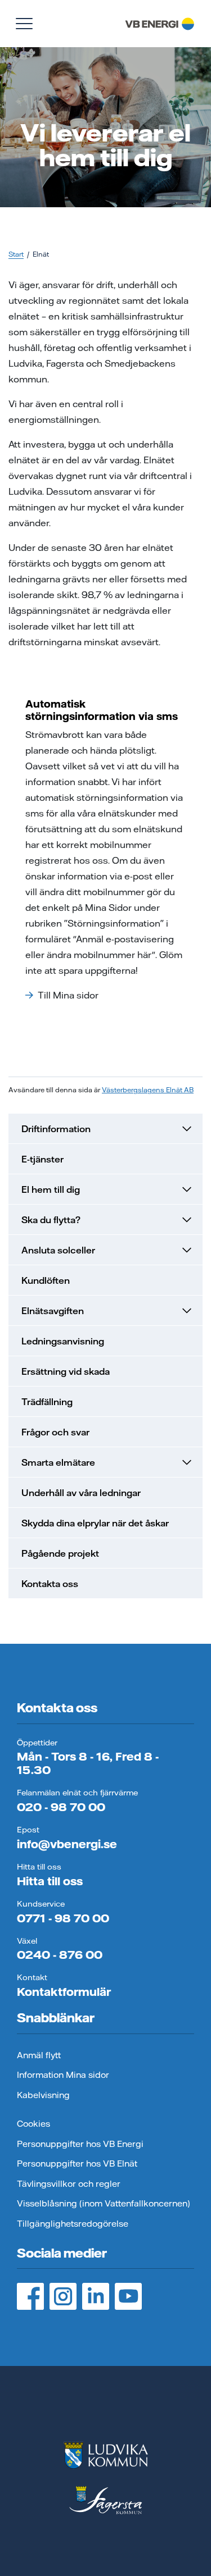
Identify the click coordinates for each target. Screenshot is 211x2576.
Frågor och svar (55, 1432)
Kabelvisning (43, 2095)
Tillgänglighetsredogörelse (73, 2224)
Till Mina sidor (68, 995)
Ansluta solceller (58, 1250)
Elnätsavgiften (53, 1311)
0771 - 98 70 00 (63, 1918)
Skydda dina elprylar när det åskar (95, 1523)
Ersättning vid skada (66, 1371)
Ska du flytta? (51, 1220)
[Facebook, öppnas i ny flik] (30, 2296)
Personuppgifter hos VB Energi (80, 2144)
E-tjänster (42, 1159)
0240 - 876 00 (60, 1955)
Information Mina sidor (63, 2075)
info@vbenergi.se (67, 1844)
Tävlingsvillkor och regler (69, 2184)
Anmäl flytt (39, 2055)
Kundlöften (46, 1280)
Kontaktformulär (64, 1992)
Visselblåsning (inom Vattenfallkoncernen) (104, 2203)
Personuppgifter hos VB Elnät (77, 2164)
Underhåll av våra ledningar (81, 1493)
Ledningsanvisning (63, 1341)
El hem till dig (51, 1189)
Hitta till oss (50, 1881)
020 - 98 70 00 (61, 1807)
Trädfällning (47, 1402)
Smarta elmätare (58, 1462)
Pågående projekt (60, 1553)
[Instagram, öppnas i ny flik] (63, 2296)
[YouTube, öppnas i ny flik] (128, 2296)
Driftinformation (56, 1129)
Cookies (33, 2124)
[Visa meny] (24, 24)
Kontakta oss (50, 1584)
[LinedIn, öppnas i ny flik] (96, 2296)
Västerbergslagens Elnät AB (148, 1090)
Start (16, 254)
